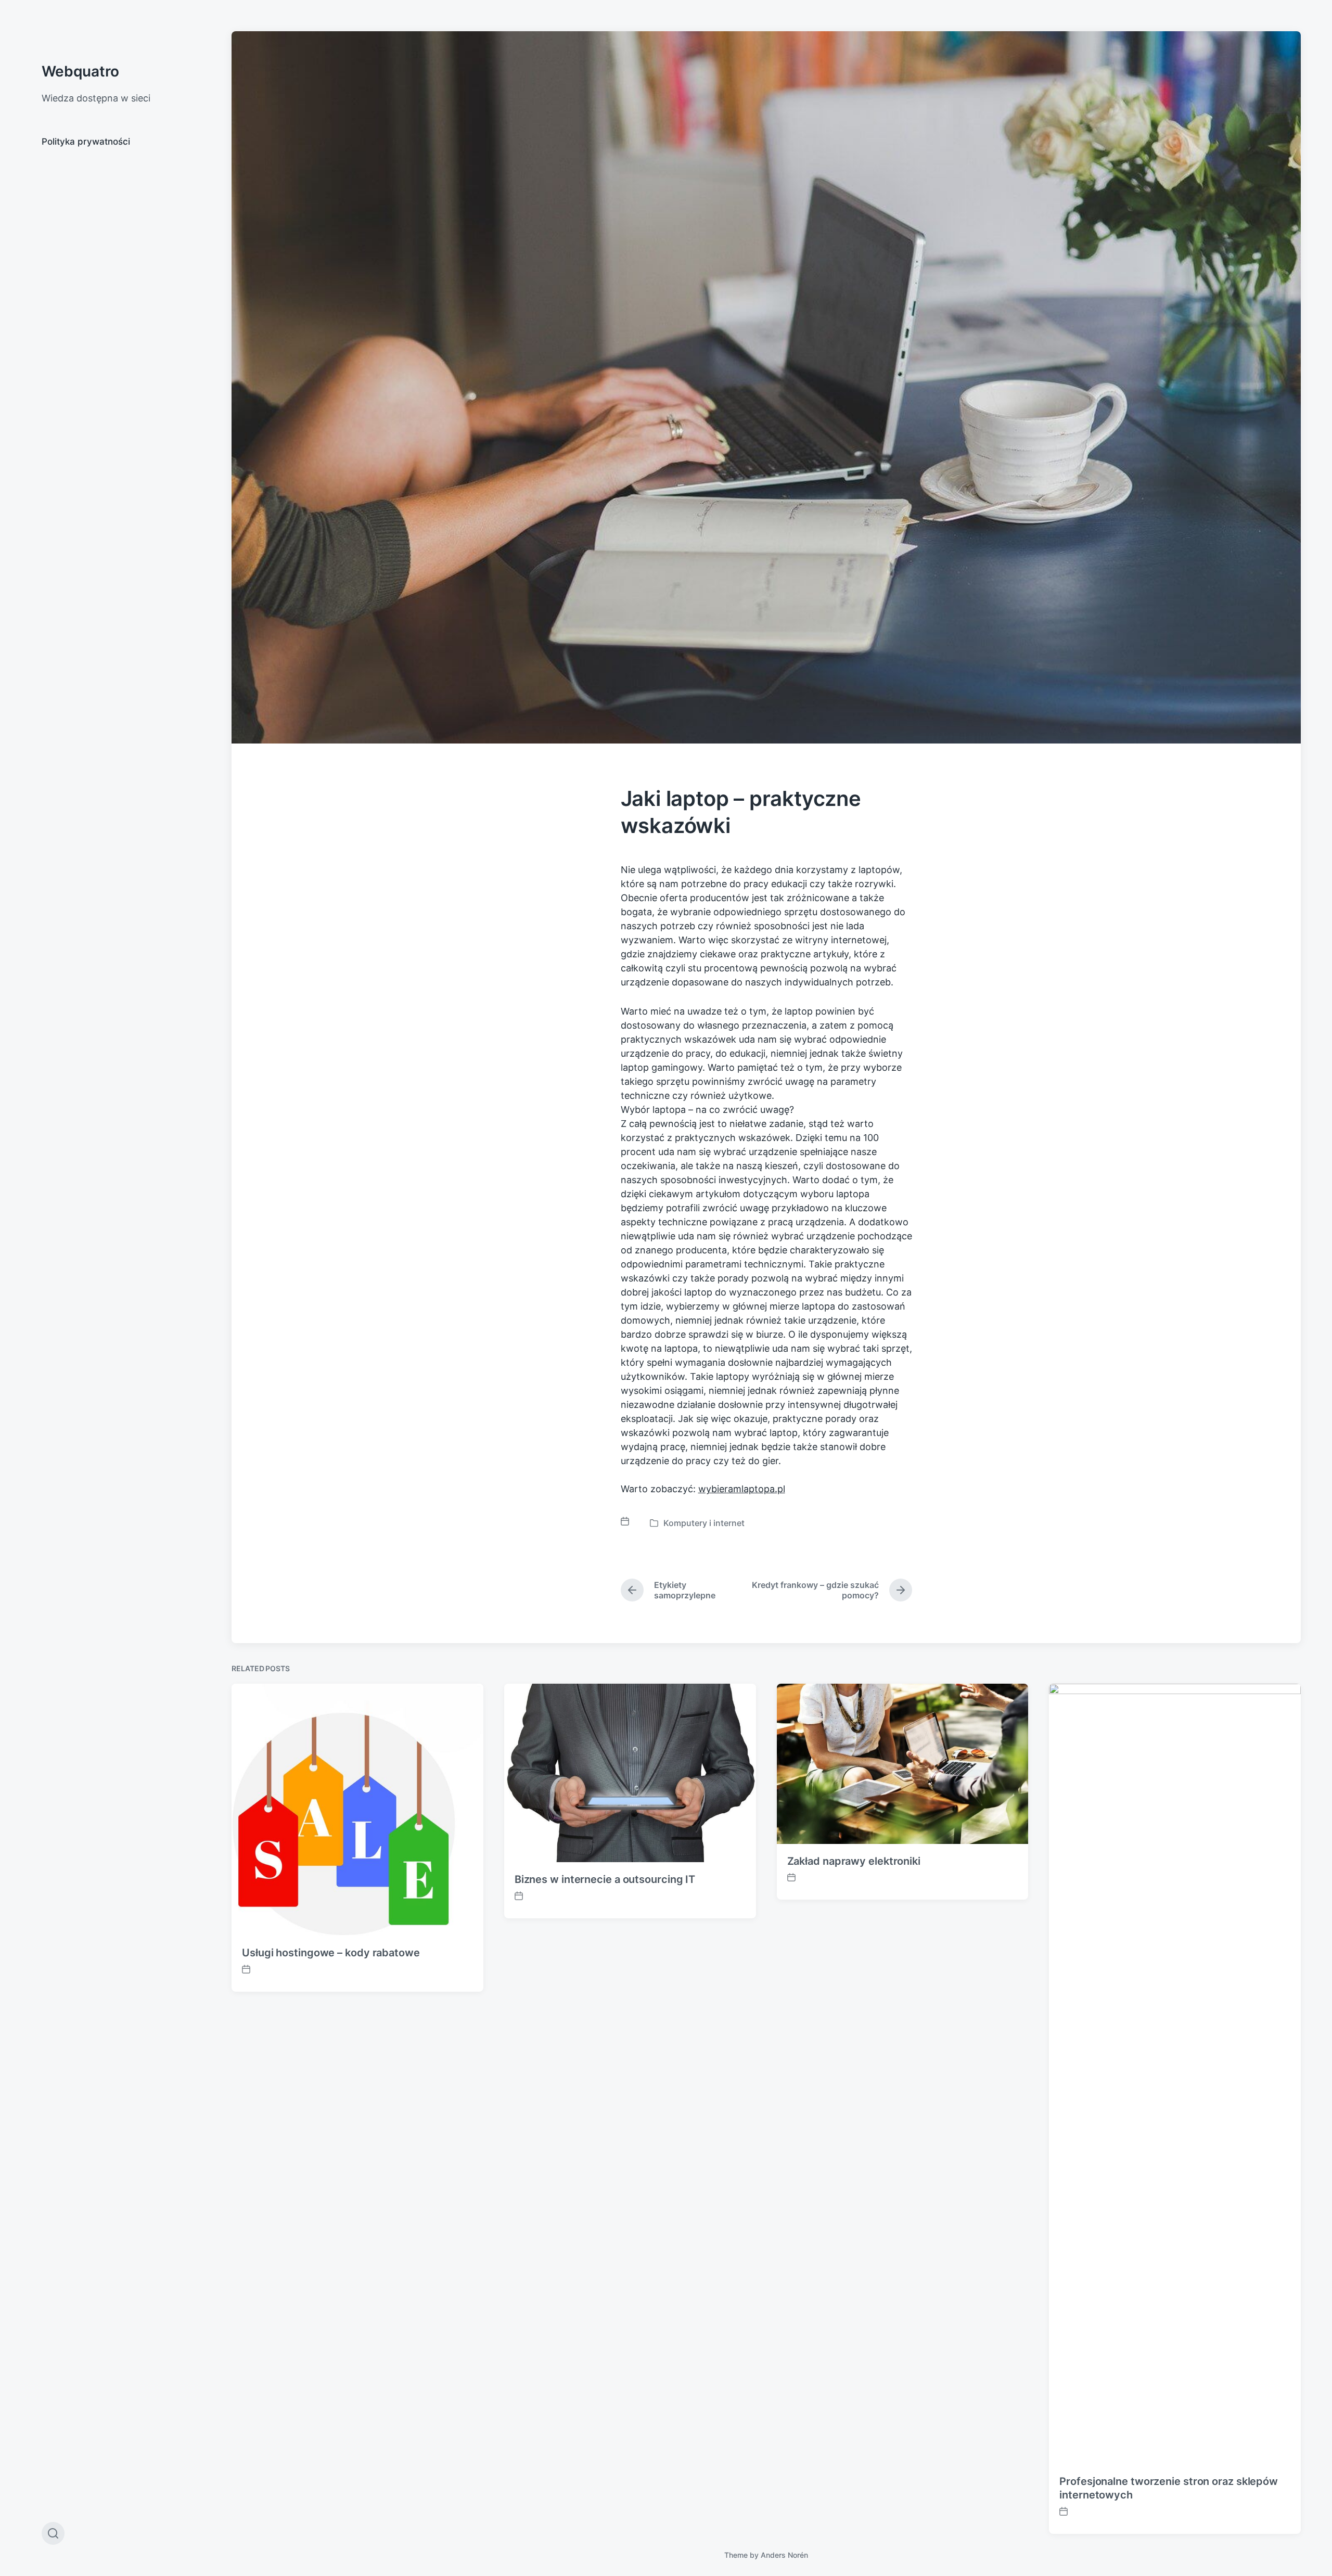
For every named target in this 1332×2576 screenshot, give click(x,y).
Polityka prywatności (86, 142)
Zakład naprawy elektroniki (854, 1861)
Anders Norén (784, 2555)
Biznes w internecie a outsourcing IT (605, 1879)
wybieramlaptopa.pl (742, 1489)
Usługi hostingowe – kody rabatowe (331, 1953)
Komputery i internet (704, 1523)
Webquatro (80, 71)
